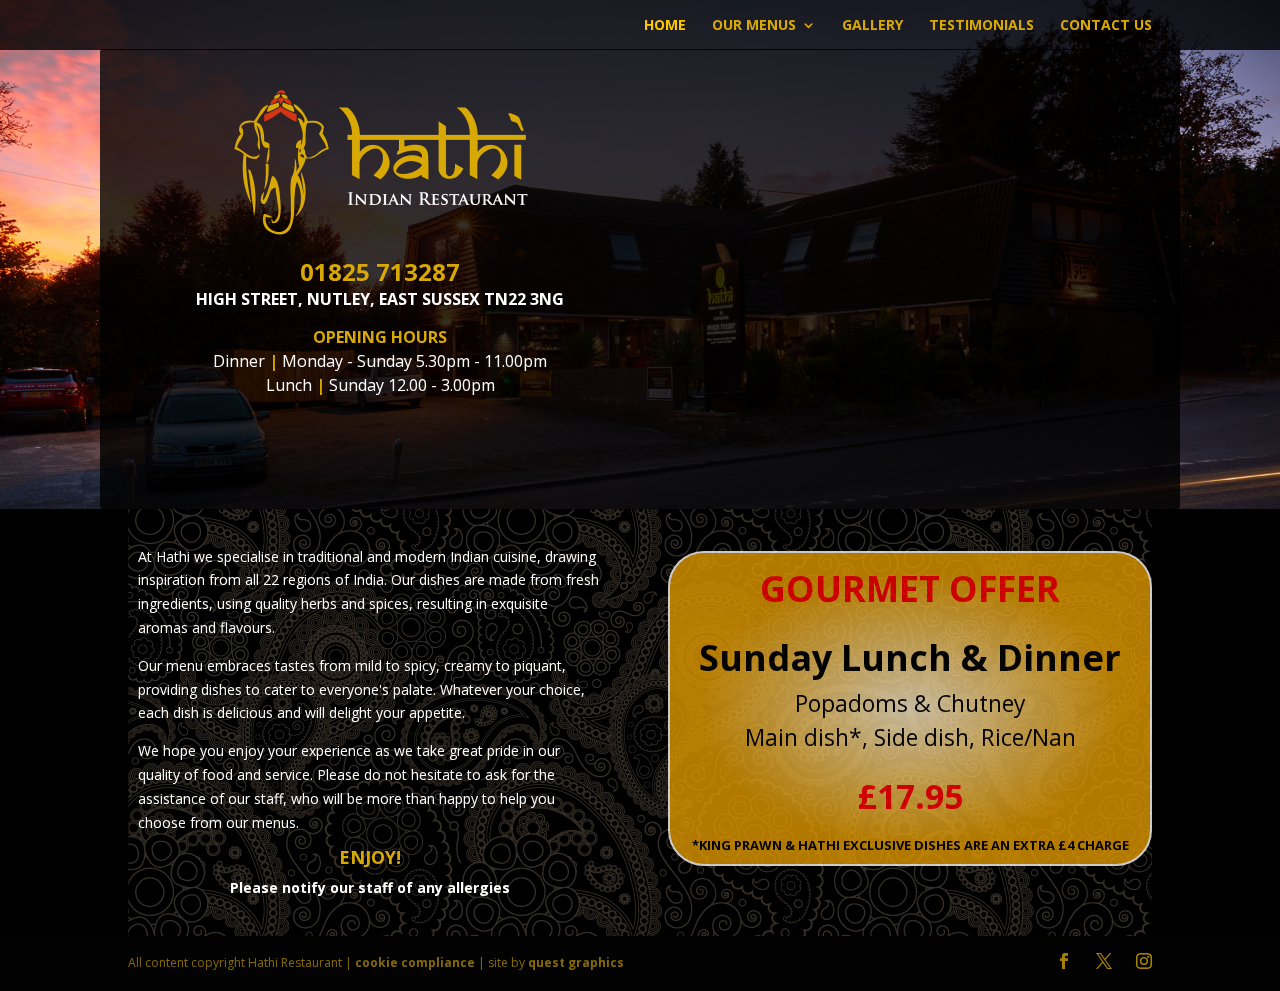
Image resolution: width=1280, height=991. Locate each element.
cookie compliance (415, 962)
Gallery (872, 26)
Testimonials (981, 26)
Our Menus (754, 26)
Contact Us (1106, 26)
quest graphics (576, 962)
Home (665, 26)
